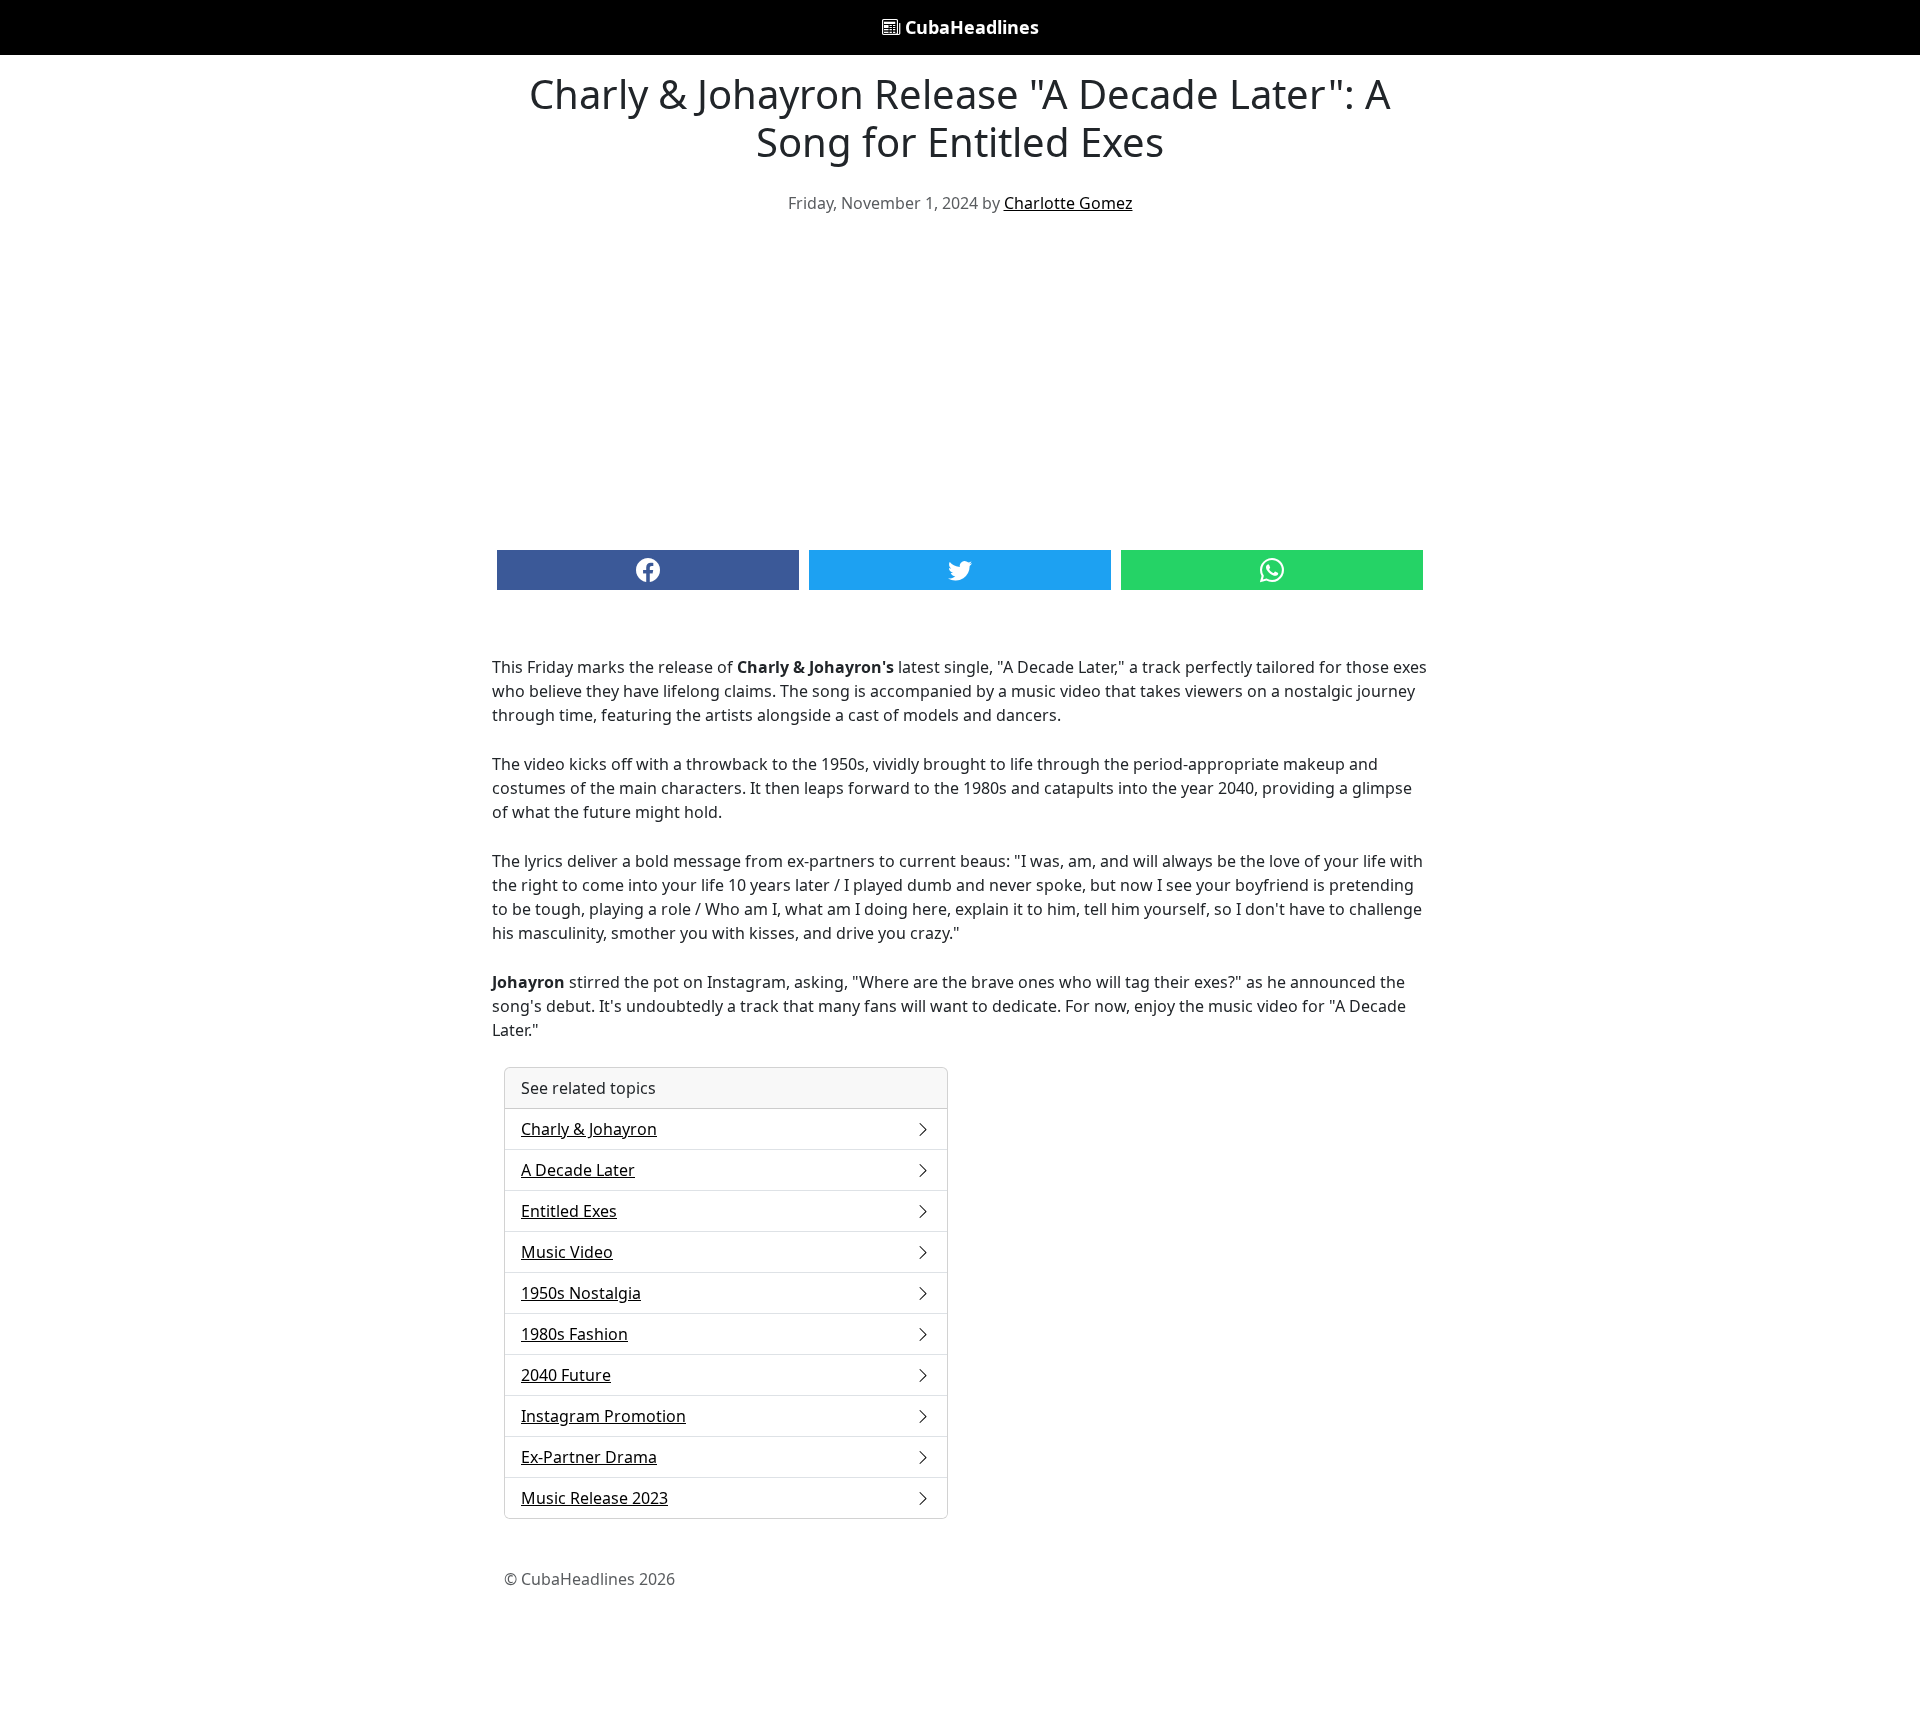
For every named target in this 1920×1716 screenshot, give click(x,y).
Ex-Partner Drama (589, 1457)
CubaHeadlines (969, 27)
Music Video (567, 1252)
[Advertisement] (960, 380)
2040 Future (566, 1375)
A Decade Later (578, 1170)
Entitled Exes (569, 1211)
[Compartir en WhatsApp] (1272, 570)
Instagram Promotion (603, 1416)
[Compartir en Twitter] (960, 570)
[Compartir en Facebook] (648, 570)
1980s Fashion (574, 1334)
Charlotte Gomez (1068, 203)
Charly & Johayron (589, 1129)
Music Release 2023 (594, 1498)
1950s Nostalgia (581, 1293)
